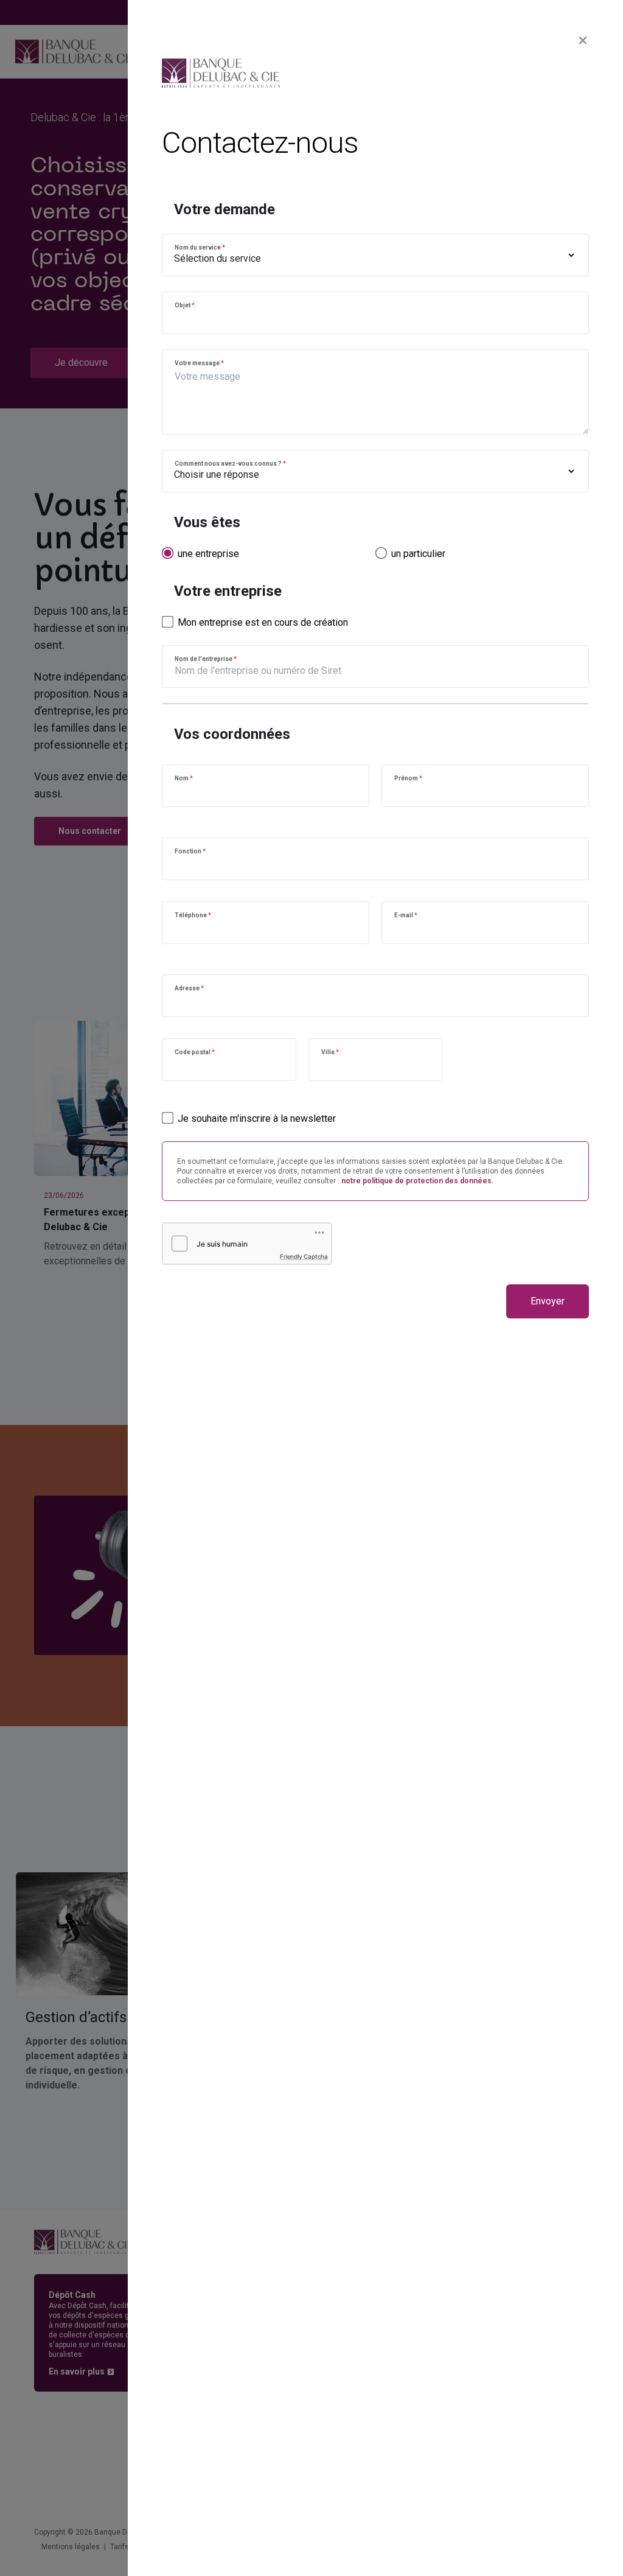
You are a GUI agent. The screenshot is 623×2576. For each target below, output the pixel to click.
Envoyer (548, 1301)
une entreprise (208, 554)
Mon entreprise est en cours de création (263, 622)
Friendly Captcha (304, 1256)
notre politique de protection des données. (418, 1181)
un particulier (418, 554)
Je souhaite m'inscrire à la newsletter (257, 1118)
